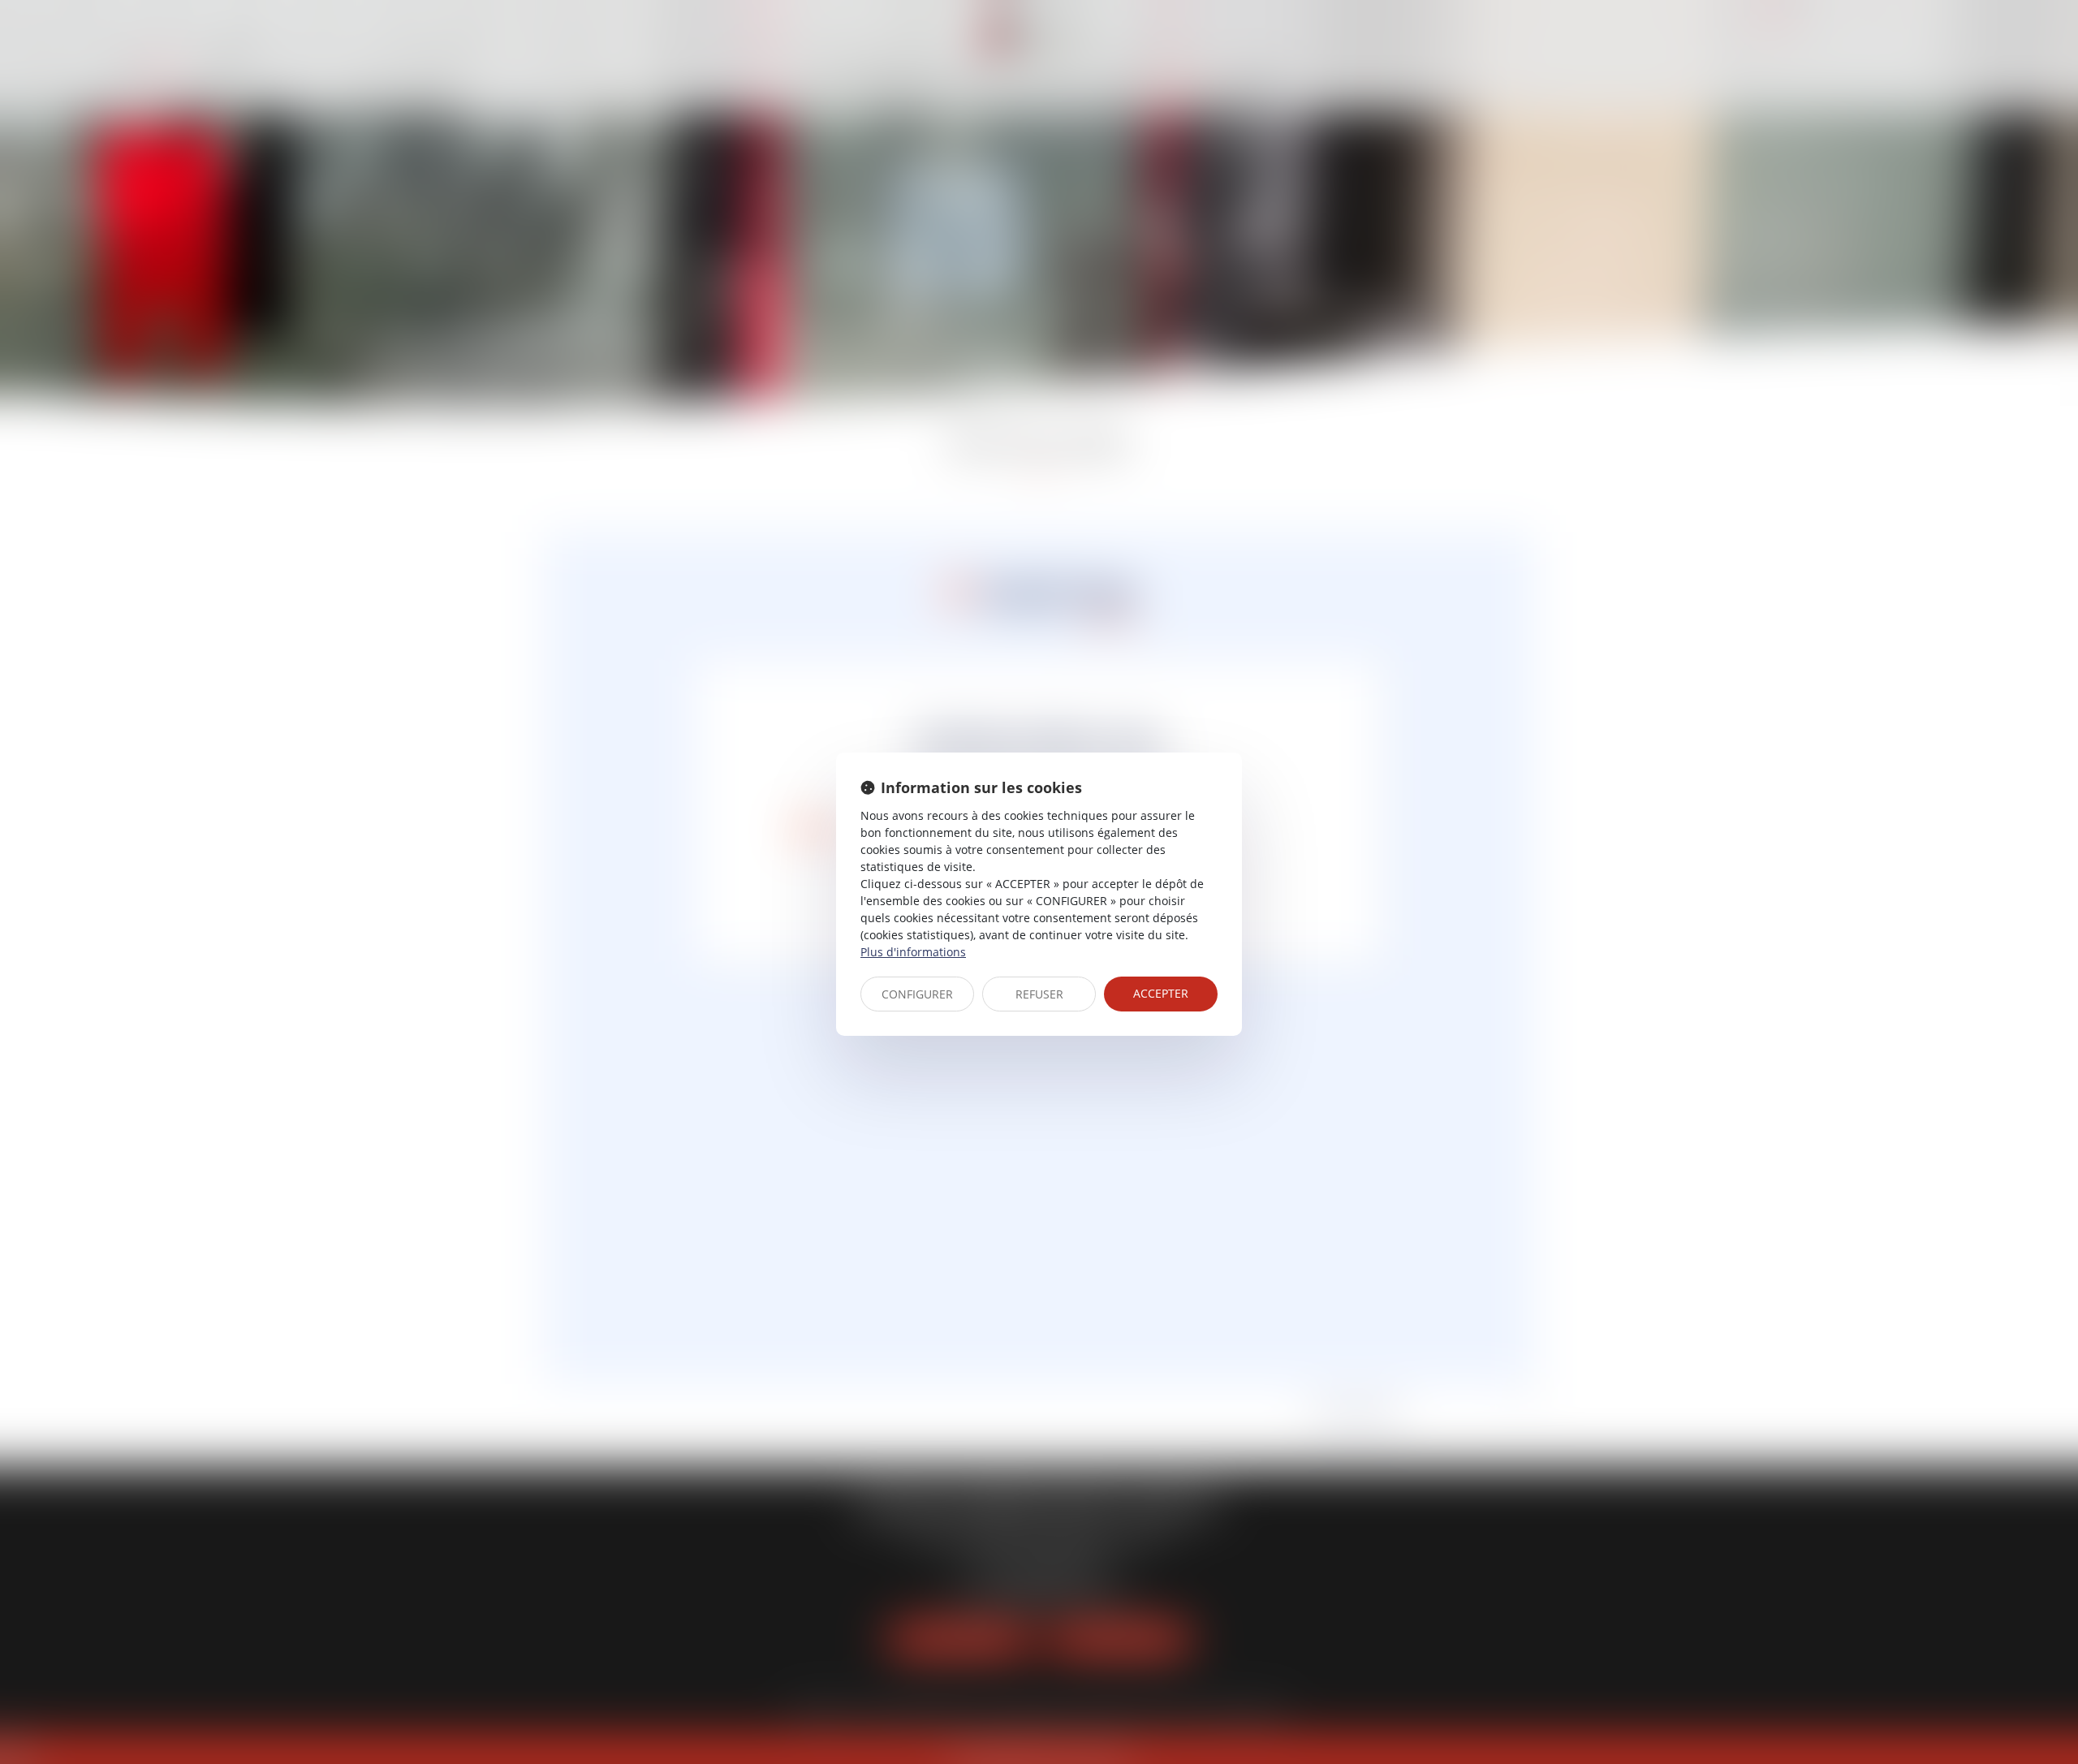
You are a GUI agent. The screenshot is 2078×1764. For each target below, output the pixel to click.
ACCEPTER (1161, 993)
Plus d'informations (913, 952)
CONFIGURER (917, 994)
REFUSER (1039, 994)
